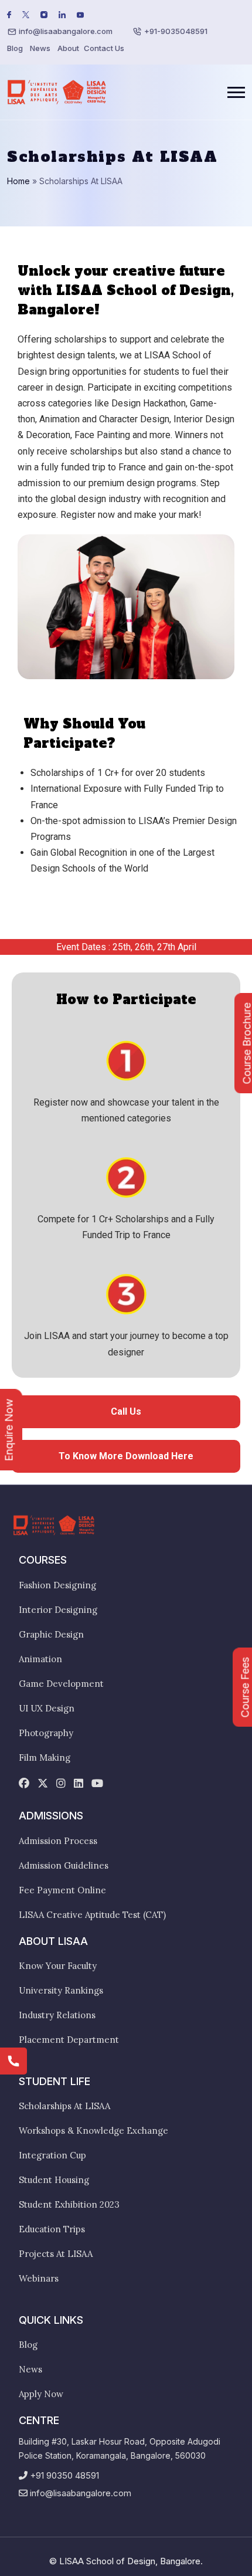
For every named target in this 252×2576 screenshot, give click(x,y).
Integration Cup (52, 2155)
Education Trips (52, 2229)
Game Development (61, 1684)
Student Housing (54, 2180)
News (40, 48)
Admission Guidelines (64, 1865)
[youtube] (97, 1784)
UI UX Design (47, 1708)
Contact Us (104, 48)
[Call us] (13, 2061)
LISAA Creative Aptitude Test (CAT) (92, 1915)
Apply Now (41, 2394)
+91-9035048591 (176, 31)
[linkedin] (79, 1784)
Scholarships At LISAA (64, 2106)
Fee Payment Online (62, 1890)
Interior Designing (58, 1610)
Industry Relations (57, 2015)
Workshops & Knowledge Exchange (93, 2131)
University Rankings (61, 1990)
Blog (15, 48)
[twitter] (43, 1784)
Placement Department (69, 2040)
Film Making (45, 1758)
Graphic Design (51, 1634)
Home (18, 181)
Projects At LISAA (56, 2254)
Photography (46, 1733)
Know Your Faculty (58, 1966)
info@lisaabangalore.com (66, 31)
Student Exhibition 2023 (69, 2204)
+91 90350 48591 (64, 2475)
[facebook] (24, 1784)
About (68, 48)
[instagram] (61, 1784)
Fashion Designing (57, 1585)
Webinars (39, 2278)
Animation (40, 1659)
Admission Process (58, 1841)
